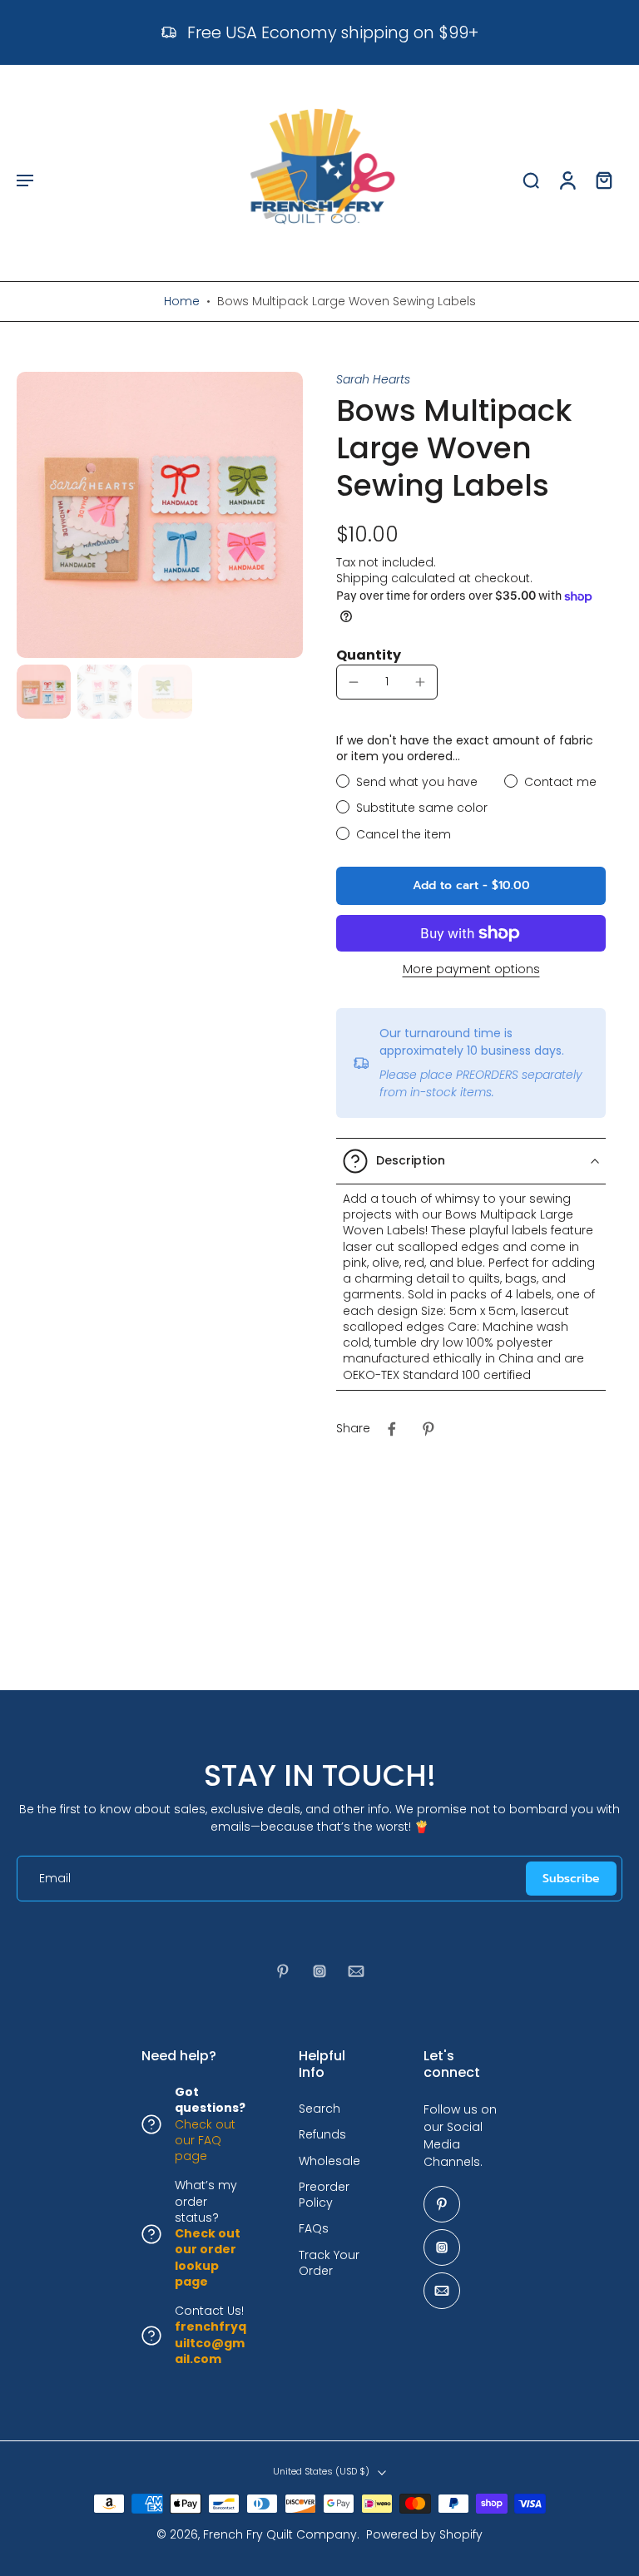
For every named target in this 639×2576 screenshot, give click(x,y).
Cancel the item (404, 835)
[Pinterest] (283, 1971)
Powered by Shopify (424, 2534)
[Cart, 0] (604, 180)
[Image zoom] (160, 515)
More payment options (471, 970)
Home (182, 301)
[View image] (44, 692)
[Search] (531, 180)
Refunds (322, 2136)
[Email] (356, 1971)
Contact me (560, 782)
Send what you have (417, 782)
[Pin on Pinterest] (428, 1429)
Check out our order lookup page (208, 2257)
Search (319, 2109)
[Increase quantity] (420, 682)
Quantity (369, 655)
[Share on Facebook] (392, 1429)
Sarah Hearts (373, 379)
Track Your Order (329, 2263)
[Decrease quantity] (354, 682)
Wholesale (329, 2161)
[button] (25, 180)
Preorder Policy (324, 2195)
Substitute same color (422, 808)
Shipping (364, 578)
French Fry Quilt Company (280, 2534)
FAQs (314, 2230)
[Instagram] (319, 1971)
